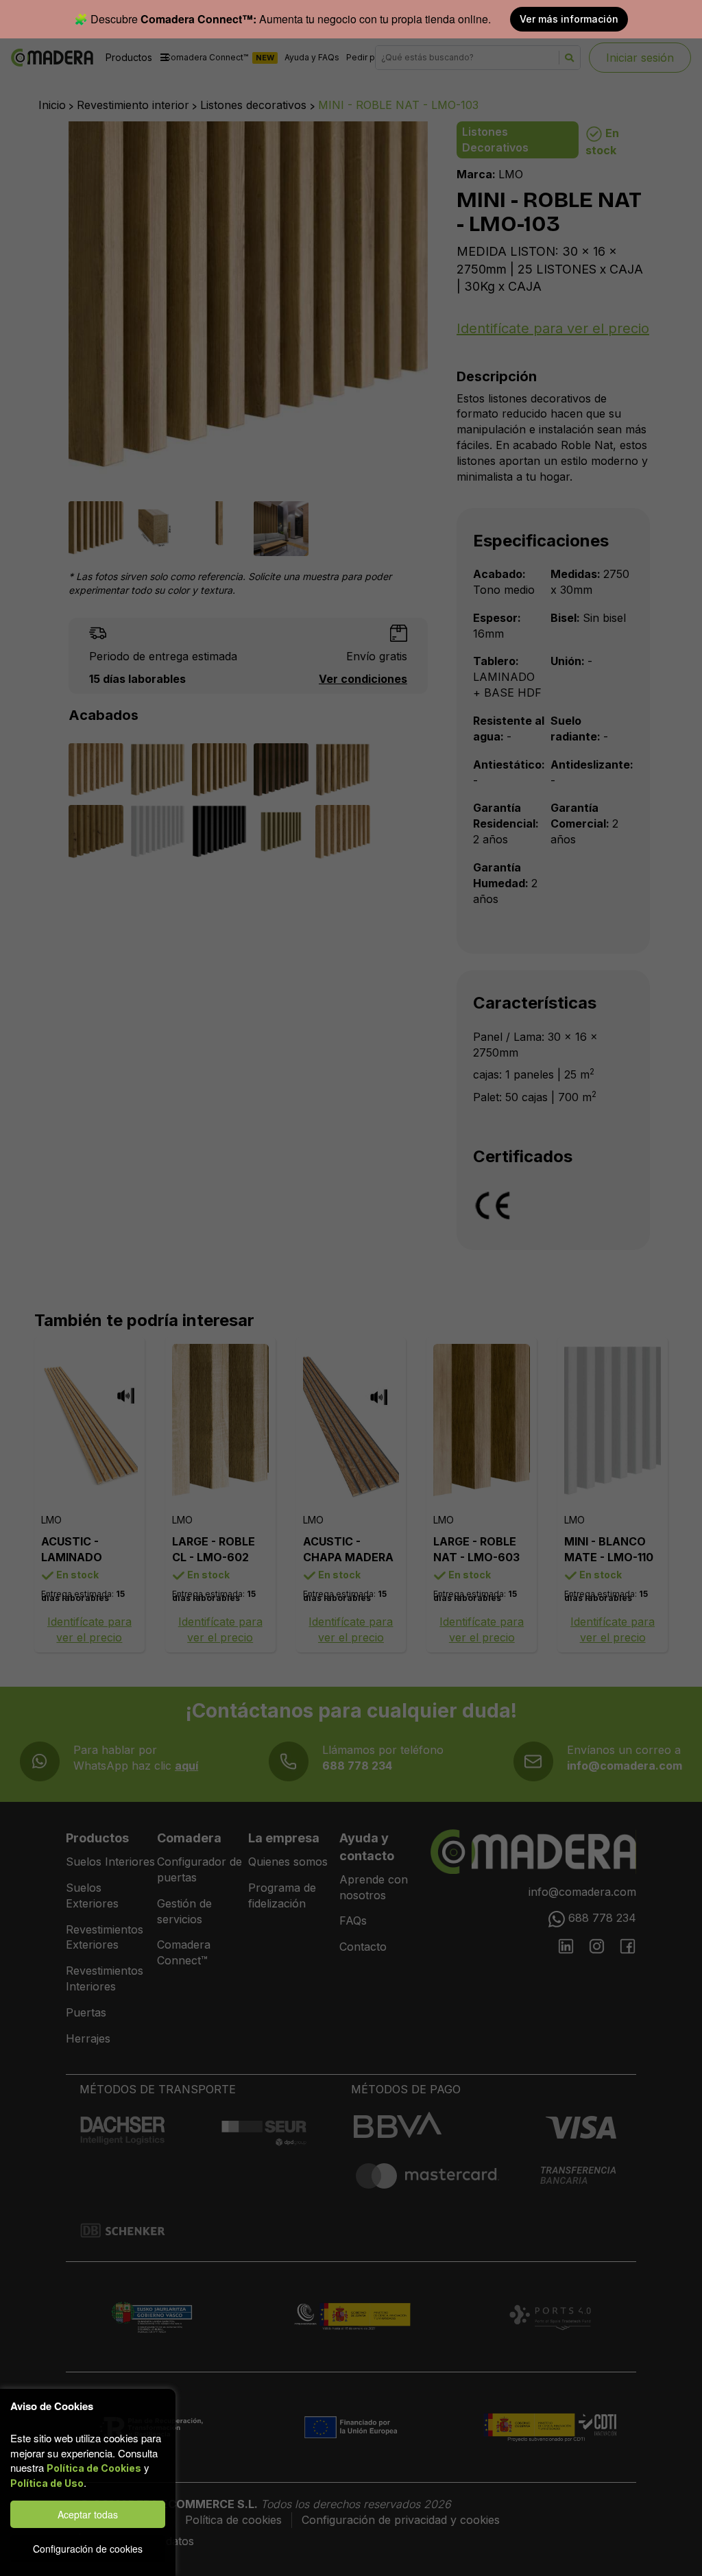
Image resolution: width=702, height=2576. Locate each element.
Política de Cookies (94, 2468)
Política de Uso (47, 2483)
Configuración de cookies (88, 2549)
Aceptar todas (88, 2514)
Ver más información (569, 19)
